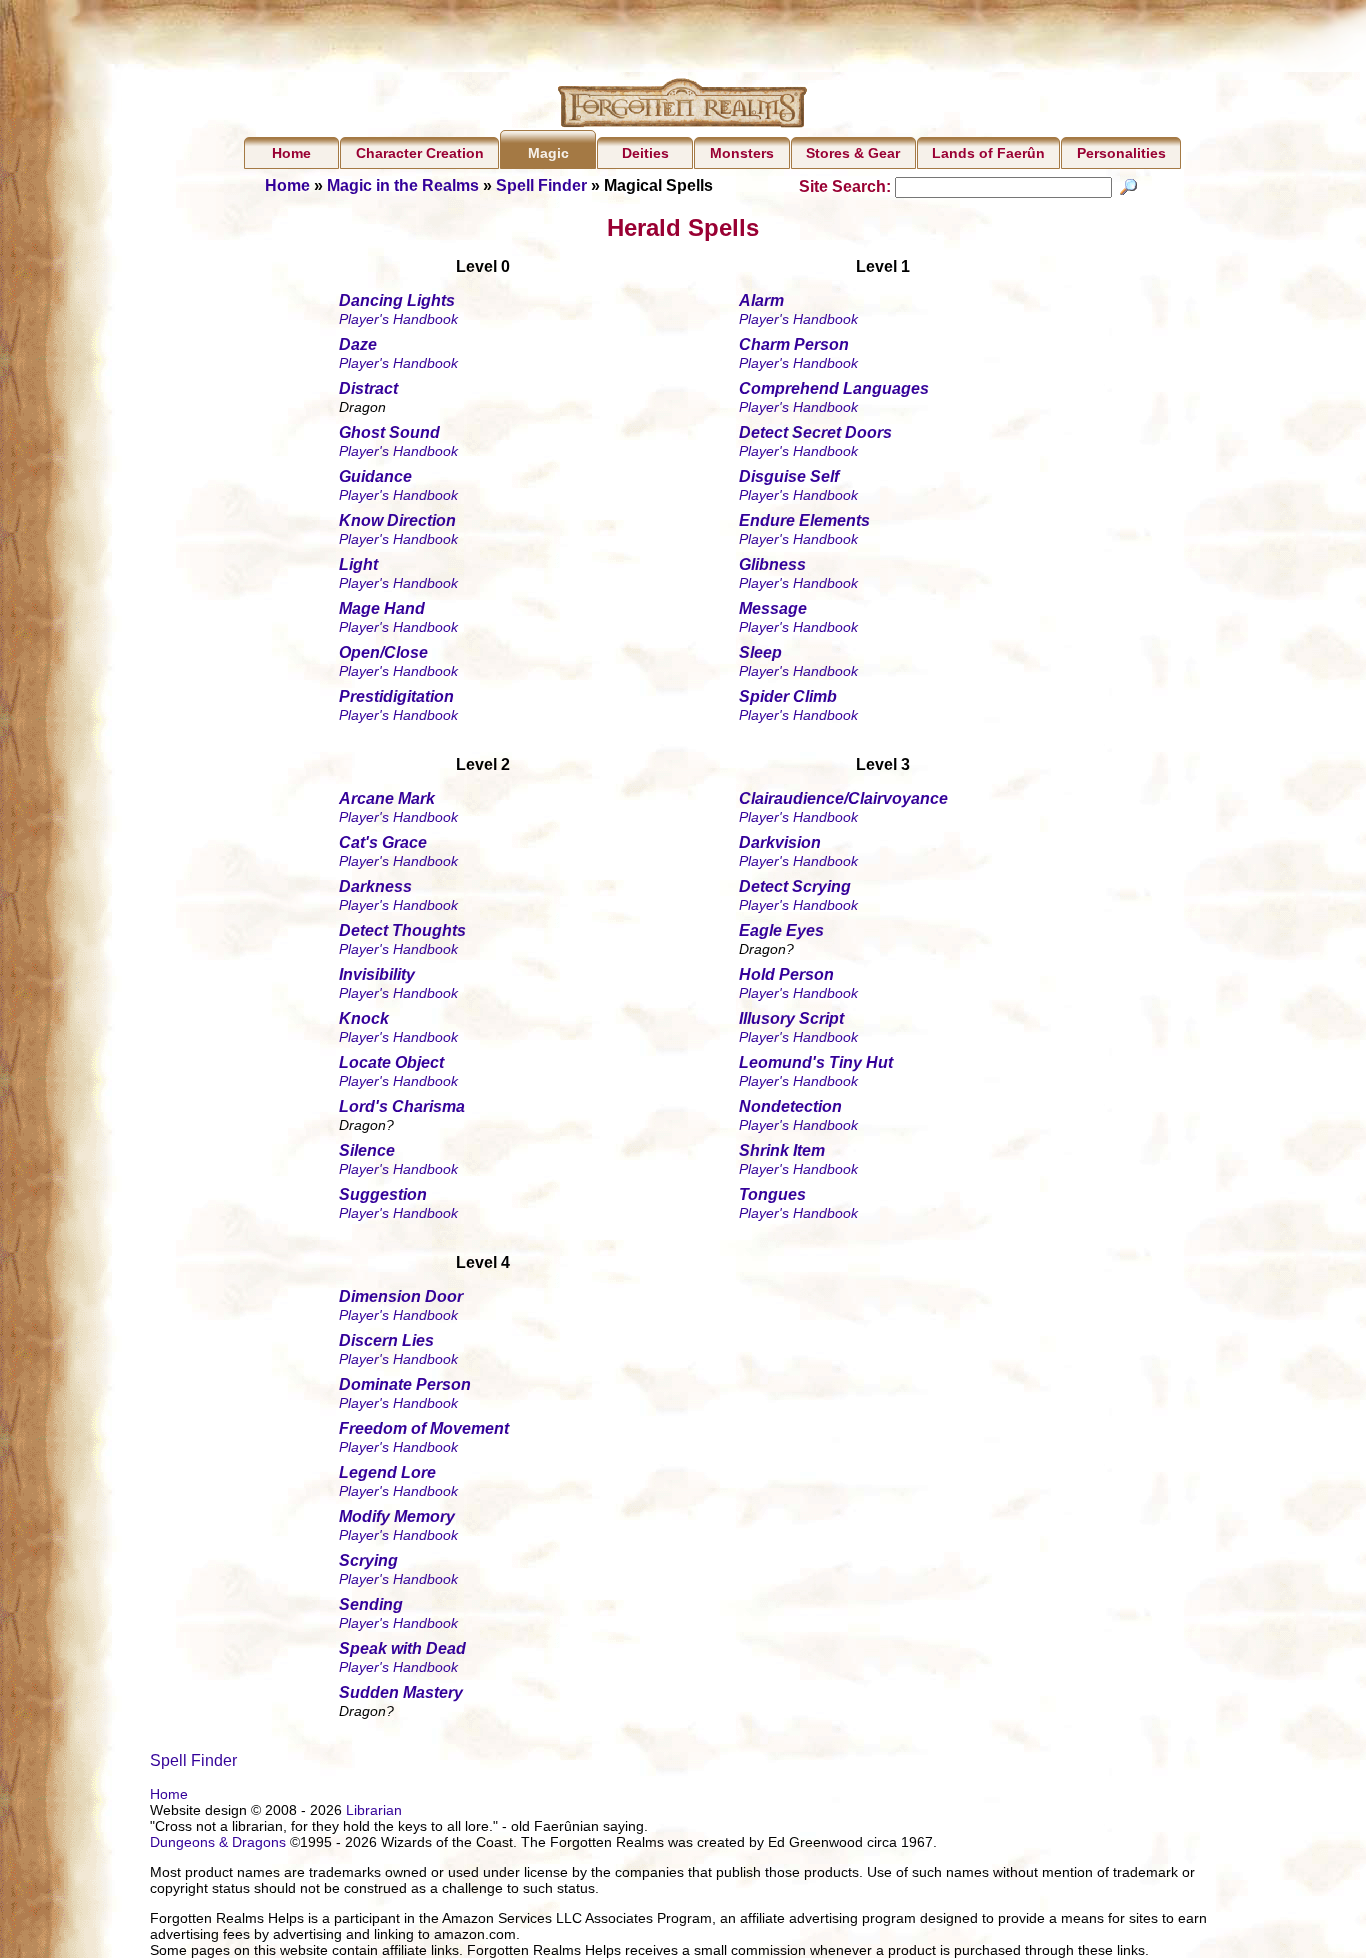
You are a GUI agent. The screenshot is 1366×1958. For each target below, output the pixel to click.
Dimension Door (401, 1296)
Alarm (761, 300)
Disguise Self (789, 476)
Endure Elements (804, 520)
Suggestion (383, 1194)
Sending (371, 1604)
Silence (367, 1150)
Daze (358, 344)
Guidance (375, 476)
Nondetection (790, 1106)
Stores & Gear (853, 153)
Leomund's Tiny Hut (816, 1062)
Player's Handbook (398, 319)
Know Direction (397, 520)
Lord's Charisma (402, 1106)
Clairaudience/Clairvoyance (843, 798)
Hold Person (786, 974)
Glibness (772, 564)
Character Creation (420, 153)
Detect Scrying (795, 886)
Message (773, 608)
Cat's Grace (383, 842)
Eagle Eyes (781, 930)
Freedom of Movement (424, 1428)
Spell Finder (541, 185)
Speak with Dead (402, 1648)
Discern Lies (386, 1340)
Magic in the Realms (403, 185)
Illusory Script (791, 1018)
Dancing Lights (397, 300)
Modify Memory (397, 1516)
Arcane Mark (387, 798)
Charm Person (794, 344)
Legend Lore (387, 1472)
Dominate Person (405, 1384)
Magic (548, 153)
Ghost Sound (389, 432)
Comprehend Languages (834, 388)
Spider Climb (788, 696)
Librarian (374, 1810)
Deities (645, 153)
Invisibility (377, 974)
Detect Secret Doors (815, 432)
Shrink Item (782, 1150)
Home (291, 153)
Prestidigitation (396, 696)
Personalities (1121, 153)
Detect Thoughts (402, 930)
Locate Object (391, 1062)
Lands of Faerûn (988, 153)
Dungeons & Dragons (218, 1842)
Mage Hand (382, 608)
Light (358, 564)
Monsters (742, 153)
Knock (364, 1018)
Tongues (772, 1194)
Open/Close (383, 652)
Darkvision (780, 842)
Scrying (368, 1560)
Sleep (760, 652)
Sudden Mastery (401, 1692)
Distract (368, 388)
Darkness (375, 886)
